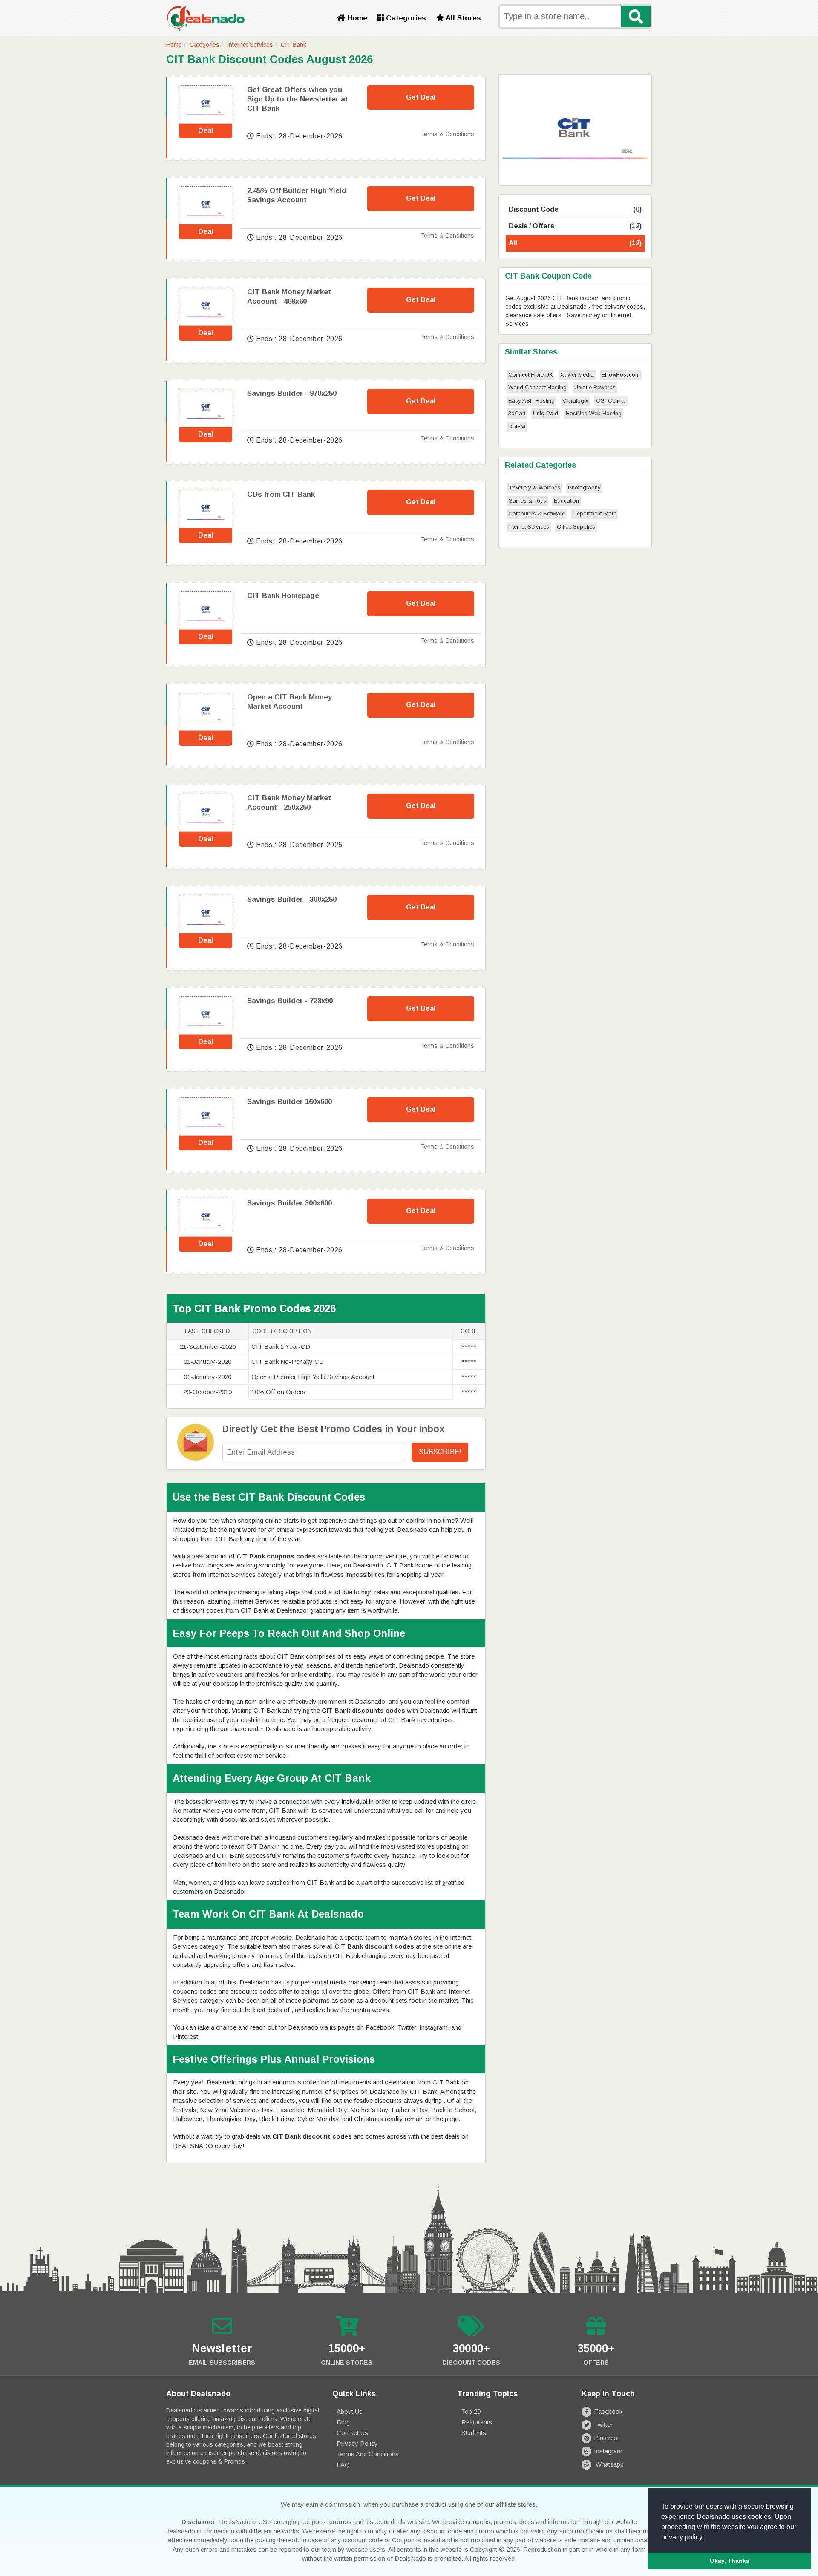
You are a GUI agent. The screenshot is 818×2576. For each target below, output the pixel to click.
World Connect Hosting (537, 387)
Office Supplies (576, 527)
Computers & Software (537, 513)
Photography (584, 487)
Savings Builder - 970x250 (292, 393)
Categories (405, 18)
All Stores (462, 18)
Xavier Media (577, 375)
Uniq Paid (546, 413)
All (575, 243)
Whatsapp (609, 2464)
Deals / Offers (575, 226)
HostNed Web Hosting (594, 413)
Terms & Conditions (447, 134)
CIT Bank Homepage (283, 596)
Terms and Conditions (368, 2454)
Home (356, 18)
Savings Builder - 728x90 (290, 1001)
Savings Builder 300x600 (289, 1203)
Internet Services (250, 45)
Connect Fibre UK (530, 375)
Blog (343, 2422)
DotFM (517, 427)
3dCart (517, 413)
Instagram (608, 2451)
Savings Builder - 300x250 (292, 899)
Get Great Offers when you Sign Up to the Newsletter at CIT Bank (298, 99)
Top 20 (471, 2411)
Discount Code (575, 209)
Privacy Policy (357, 2443)
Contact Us (352, 2433)
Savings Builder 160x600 (289, 1102)
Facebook (608, 2411)
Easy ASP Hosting (531, 401)
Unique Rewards (595, 387)
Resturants (477, 2422)
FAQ (343, 2465)
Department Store (595, 513)
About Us (350, 2411)
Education (566, 501)
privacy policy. (683, 2537)
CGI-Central (611, 401)
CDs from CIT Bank (281, 494)
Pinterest (606, 2438)
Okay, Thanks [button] (730, 2561)
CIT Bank (294, 45)
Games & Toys (527, 501)
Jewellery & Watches (534, 487)
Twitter (603, 2425)
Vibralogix (575, 401)
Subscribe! (440, 1452)
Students (474, 2433)
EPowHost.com (621, 375)
